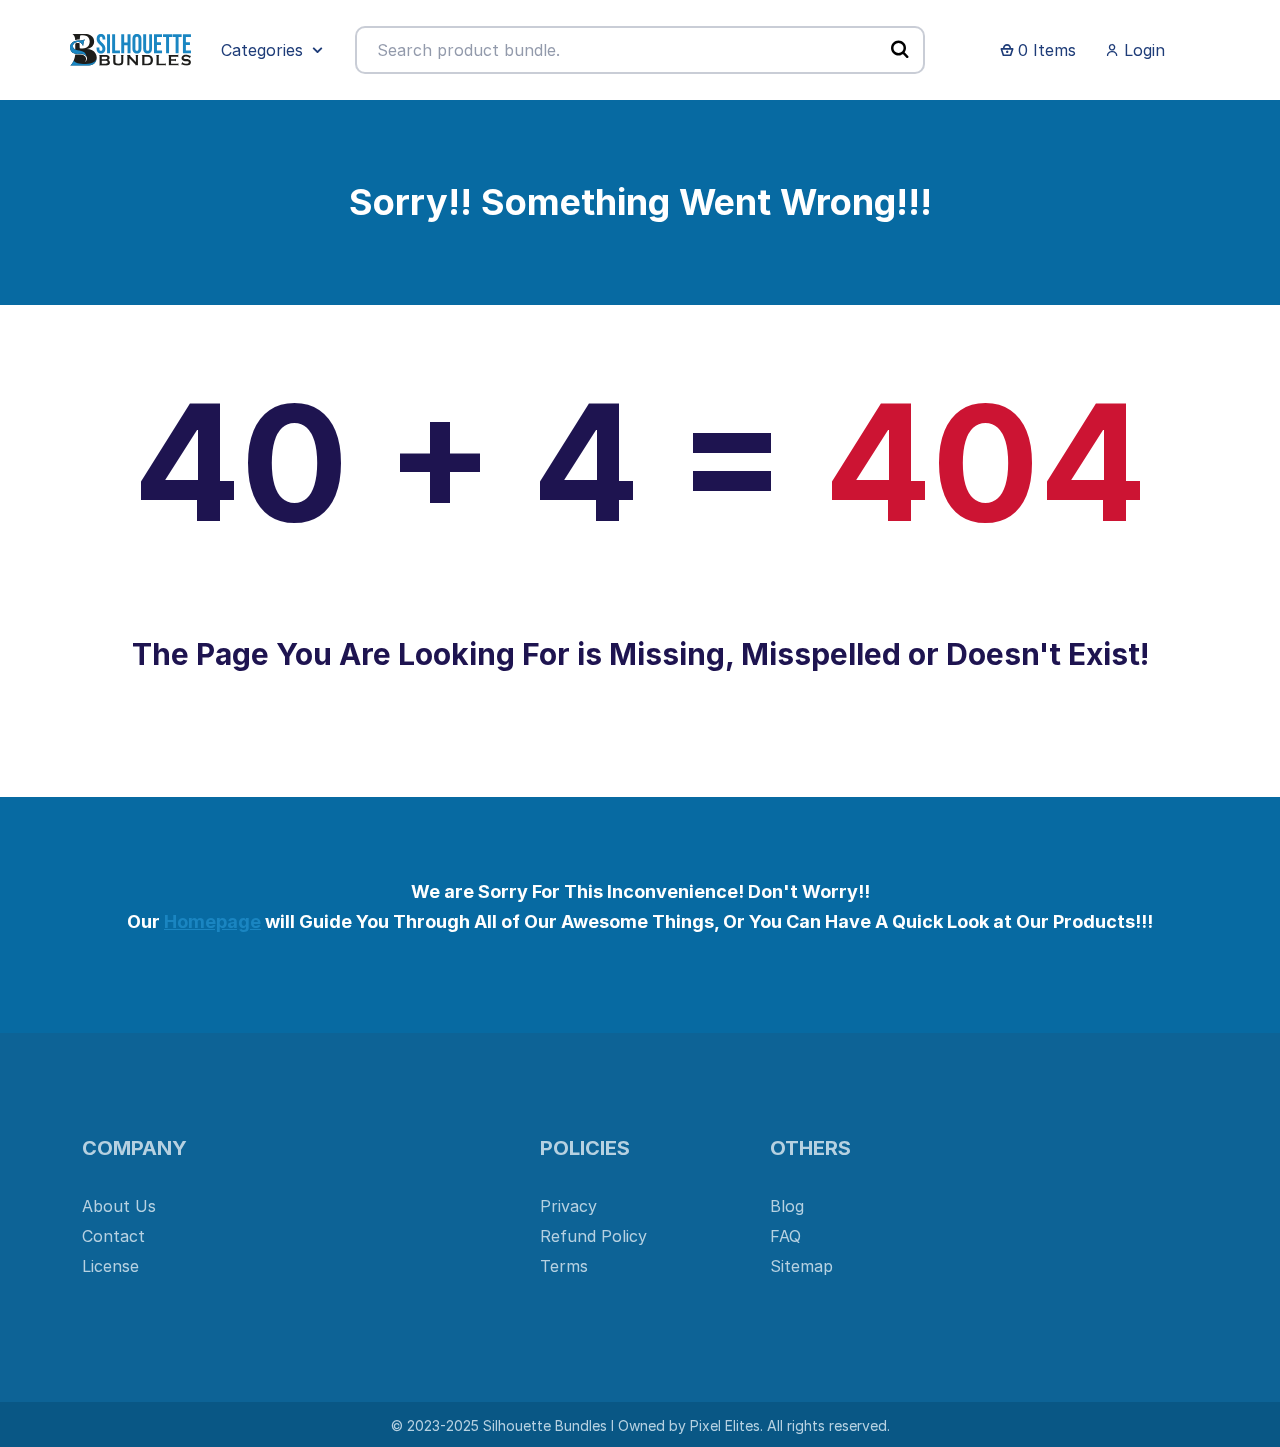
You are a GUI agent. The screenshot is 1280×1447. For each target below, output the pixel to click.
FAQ (785, 1236)
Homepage (212, 921)
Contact (113, 1236)
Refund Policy (593, 1236)
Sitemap (801, 1266)
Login (1142, 50)
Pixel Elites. (726, 1425)
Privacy (568, 1206)
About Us (119, 1206)
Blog (787, 1206)
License (110, 1266)
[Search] (900, 49)
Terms (564, 1266)
